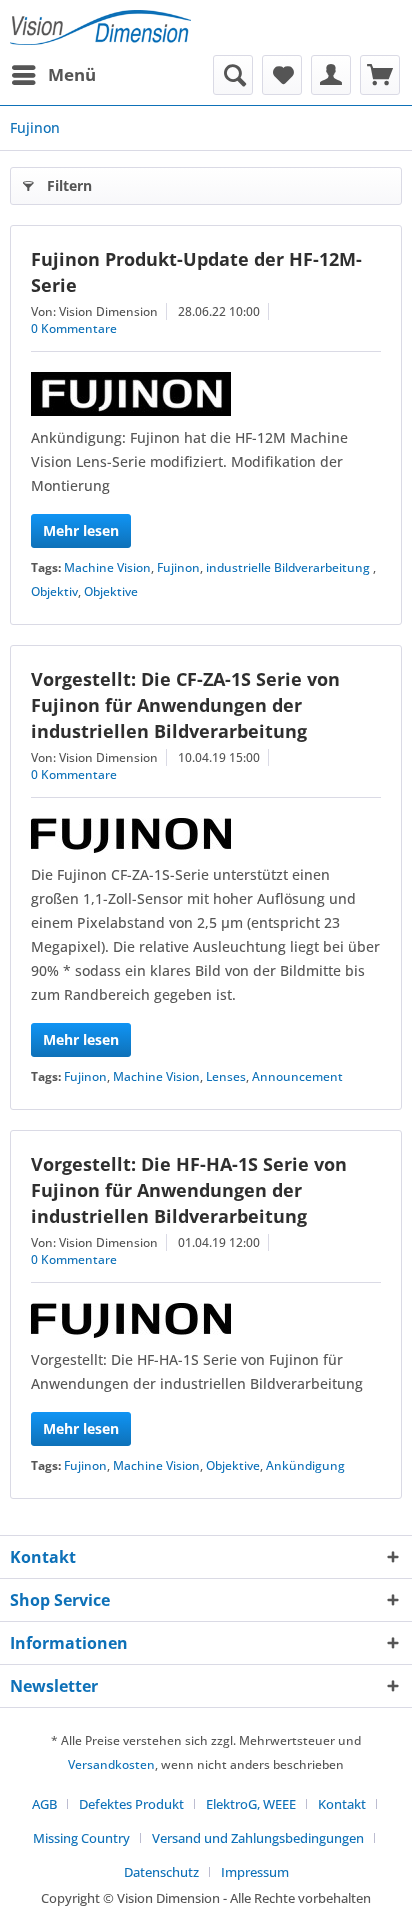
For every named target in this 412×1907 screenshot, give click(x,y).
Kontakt (342, 1804)
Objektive (111, 591)
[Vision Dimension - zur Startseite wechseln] (100, 27)
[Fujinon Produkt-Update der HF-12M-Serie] (206, 394)
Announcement (297, 1076)
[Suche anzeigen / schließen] (233, 75)
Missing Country (81, 1838)
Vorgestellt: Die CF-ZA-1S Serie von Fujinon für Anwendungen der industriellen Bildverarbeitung (185, 705)
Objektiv (54, 591)
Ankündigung (305, 1465)
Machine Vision (107, 567)
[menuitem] (53, 75)
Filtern (69, 185)
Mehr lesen (81, 530)
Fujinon (178, 567)
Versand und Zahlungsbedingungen (258, 1838)
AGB (44, 1804)
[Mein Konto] (331, 75)
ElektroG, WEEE (251, 1804)
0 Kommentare (74, 328)
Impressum (255, 1872)
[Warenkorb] (380, 75)
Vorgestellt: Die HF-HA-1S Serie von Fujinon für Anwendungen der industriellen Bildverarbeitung (189, 1190)
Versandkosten (111, 1764)
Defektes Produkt (131, 1804)
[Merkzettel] (282, 75)
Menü (72, 74)
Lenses (226, 1076)
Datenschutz (161, 1872)
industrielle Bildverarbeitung (289, 567)
